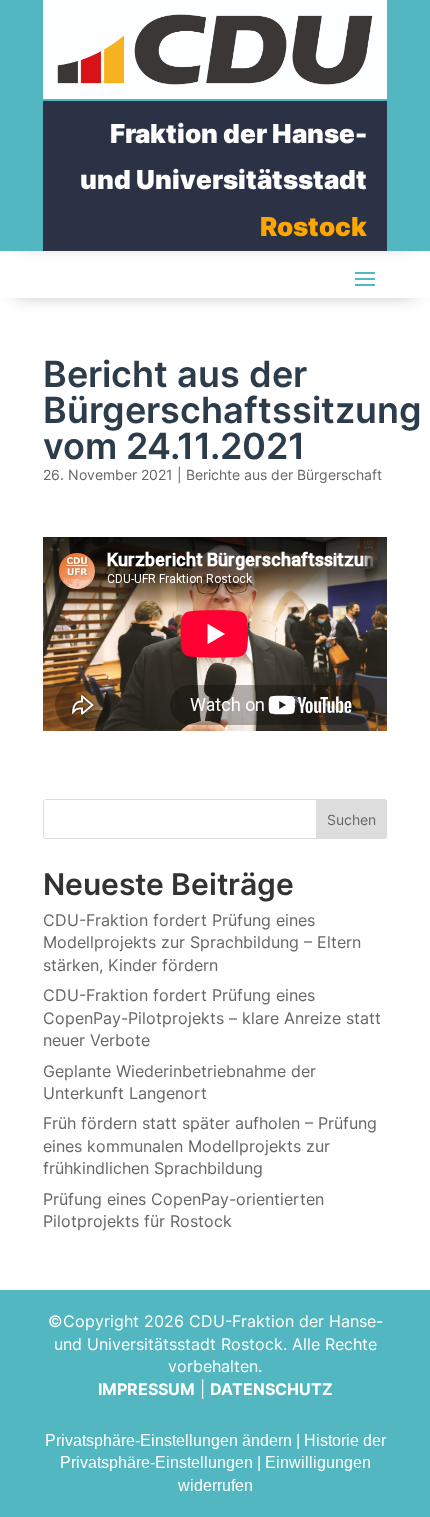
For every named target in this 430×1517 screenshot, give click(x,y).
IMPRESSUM (146, 1389)
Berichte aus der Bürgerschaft (284, 474)
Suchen (351, 819)
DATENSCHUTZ (271, 1389)
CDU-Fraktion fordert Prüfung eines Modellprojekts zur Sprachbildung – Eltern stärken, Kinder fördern (202, 942)
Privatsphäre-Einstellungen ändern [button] (168, 1440)
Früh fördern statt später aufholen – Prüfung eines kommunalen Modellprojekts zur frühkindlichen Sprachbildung (210, 1145)
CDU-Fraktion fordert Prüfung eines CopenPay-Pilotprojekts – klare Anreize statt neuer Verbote (212, 1017)
